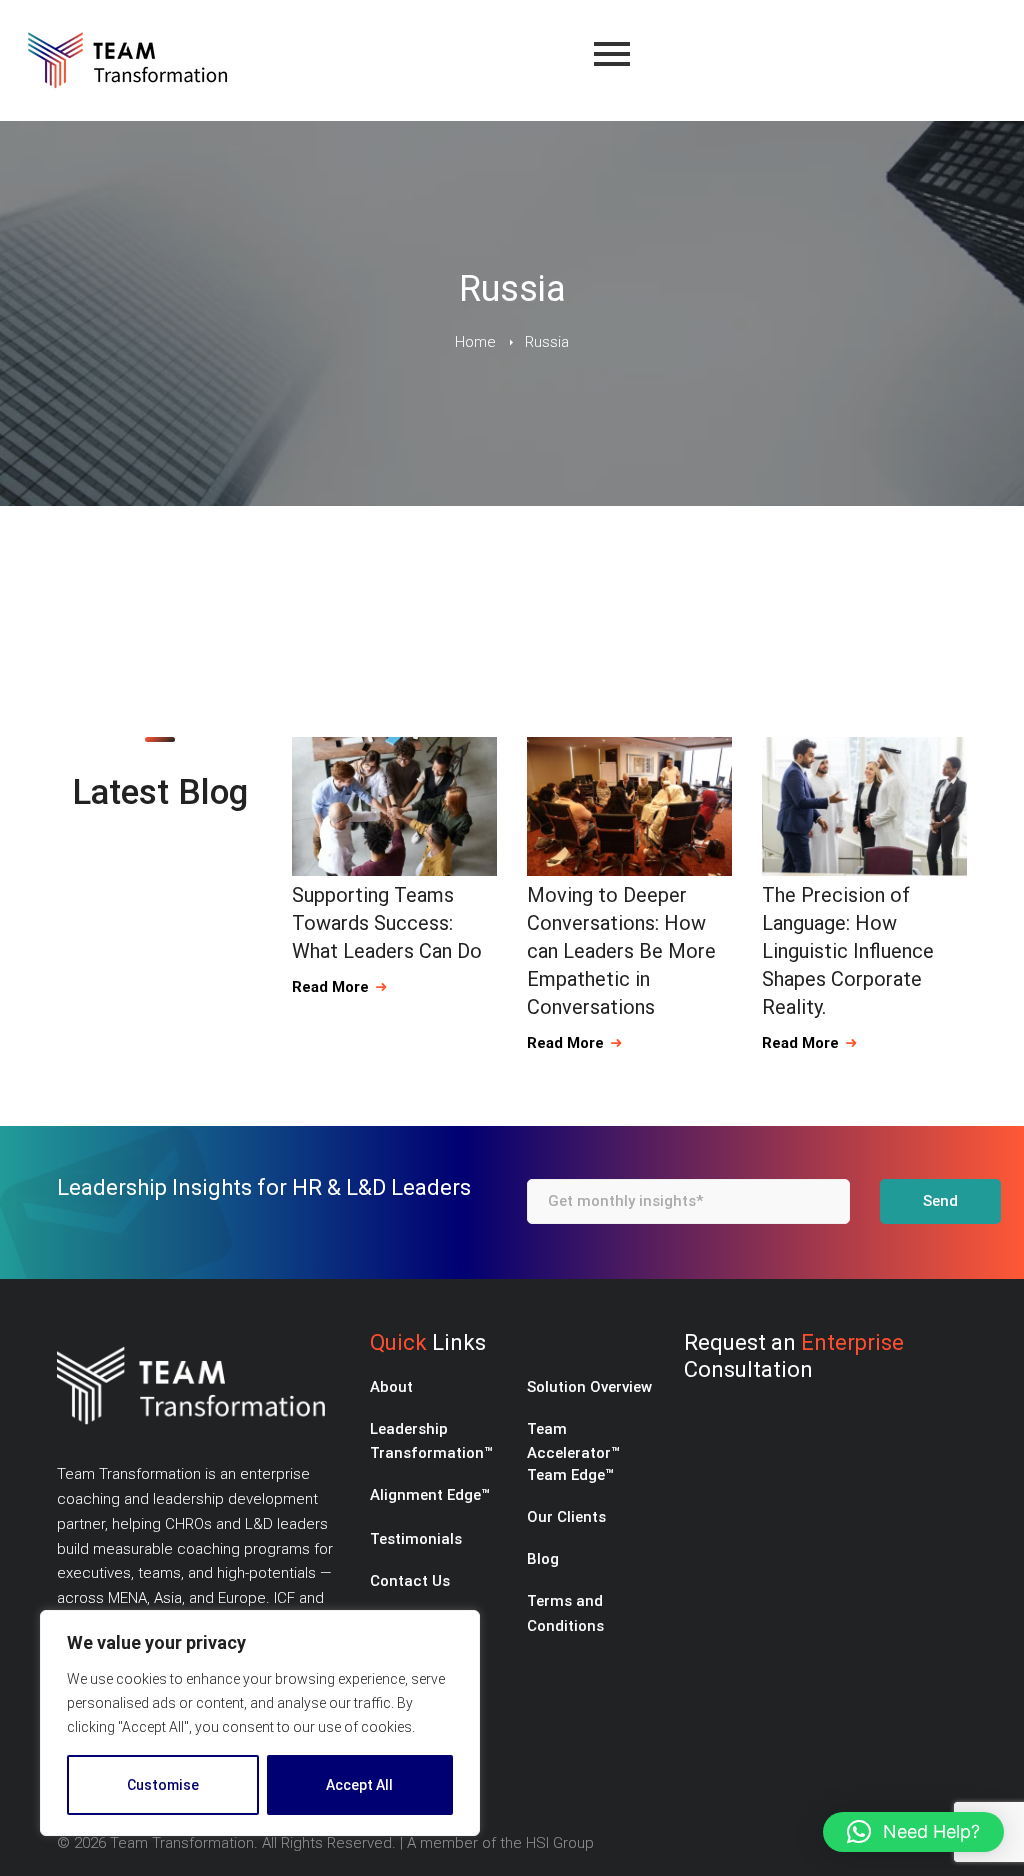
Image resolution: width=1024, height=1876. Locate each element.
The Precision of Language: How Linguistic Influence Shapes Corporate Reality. (848, 951)
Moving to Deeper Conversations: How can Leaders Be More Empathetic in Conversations (621, 951)
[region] (260, 1723)
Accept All (359, 1785)
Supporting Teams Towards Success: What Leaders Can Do (387, 923)
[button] (913, 1832)
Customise (163, 1785)
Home (475, 342)
